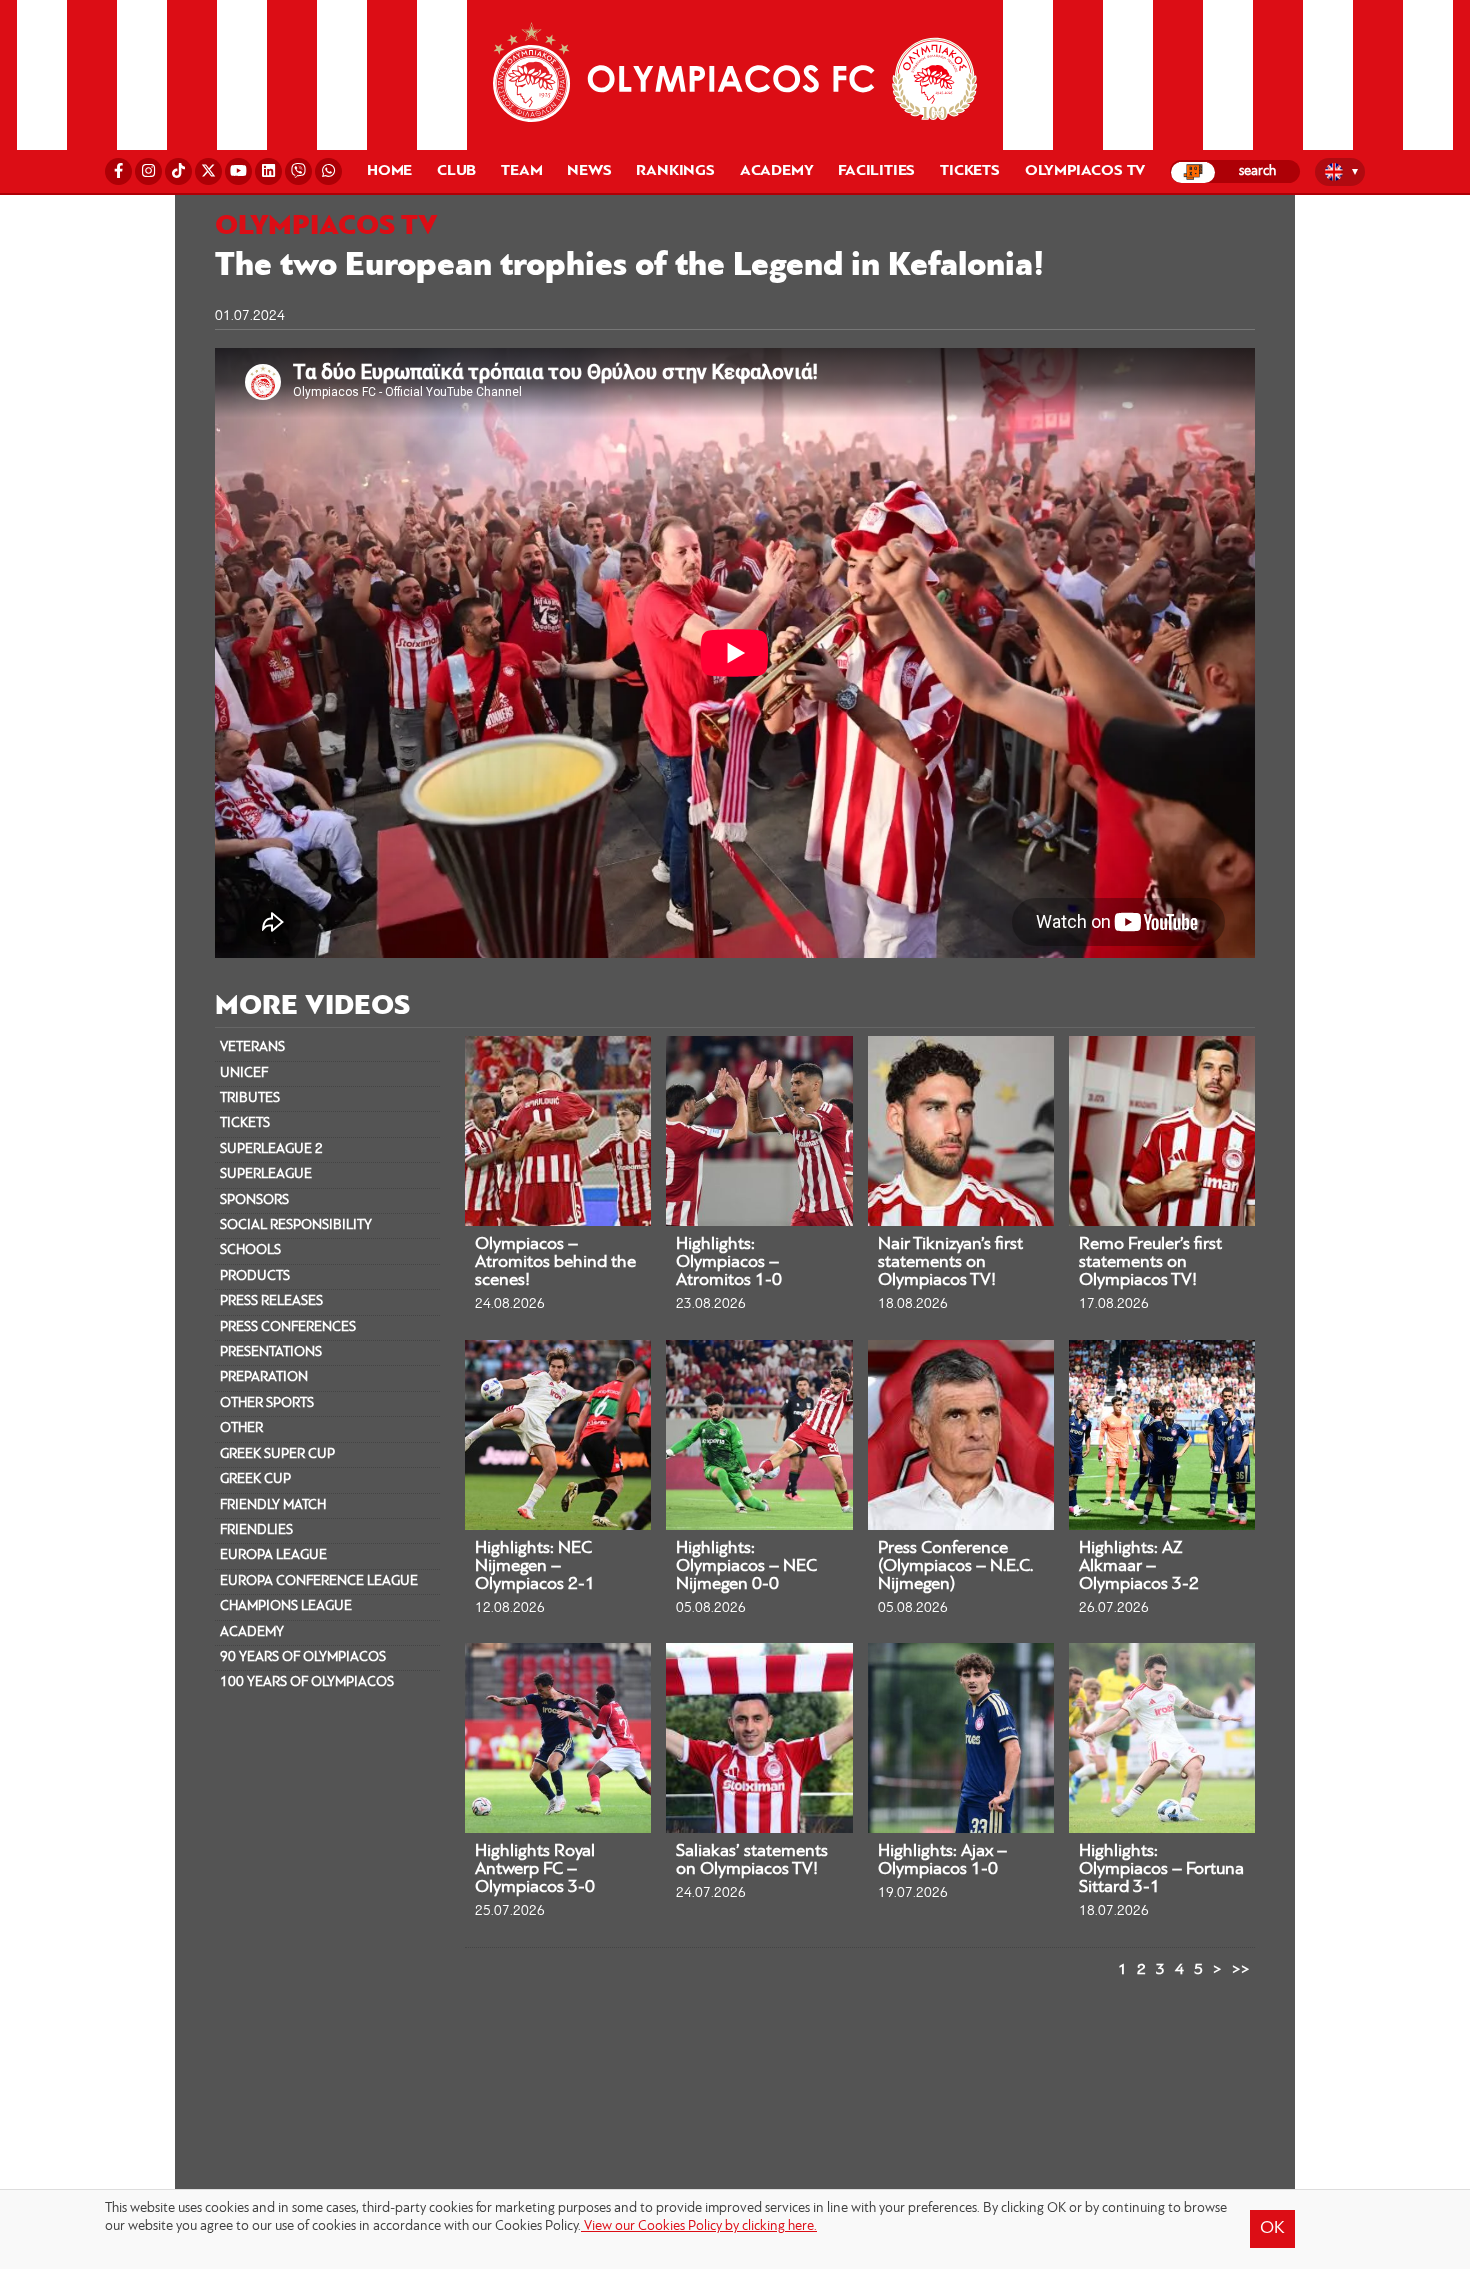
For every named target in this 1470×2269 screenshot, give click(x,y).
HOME (389, 171)
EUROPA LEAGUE (273, 1555)
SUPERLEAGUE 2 (271, 1149)
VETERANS (252, 1047)
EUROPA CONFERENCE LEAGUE (319, 1581)
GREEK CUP (255, 1479)
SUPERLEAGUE (266, 1174)
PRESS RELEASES (271, 1301)
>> (1241, 1970)
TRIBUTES (250, 1098)
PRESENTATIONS (271, 1352)
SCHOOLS (250, 1250)
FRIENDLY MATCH (273, 1505)
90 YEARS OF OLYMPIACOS (303, 1657)
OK (1272, 2229)
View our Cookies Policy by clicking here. (699, 2226)
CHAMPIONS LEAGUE (286, 1606)
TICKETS (245, 1123)
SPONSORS (254, 1200)
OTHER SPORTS (267, 1403)
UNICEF (244, 1073)
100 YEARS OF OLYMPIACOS (307, 1682)
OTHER (241, 1428)
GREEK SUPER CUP (277, 1454)
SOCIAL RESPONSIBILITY (296, 1225)
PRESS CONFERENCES (288, 1327)
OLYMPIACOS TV (1085, 171)
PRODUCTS (255, 1276)
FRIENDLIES (256, 1530)
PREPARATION (264, 1377)
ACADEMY (252, 1632)
